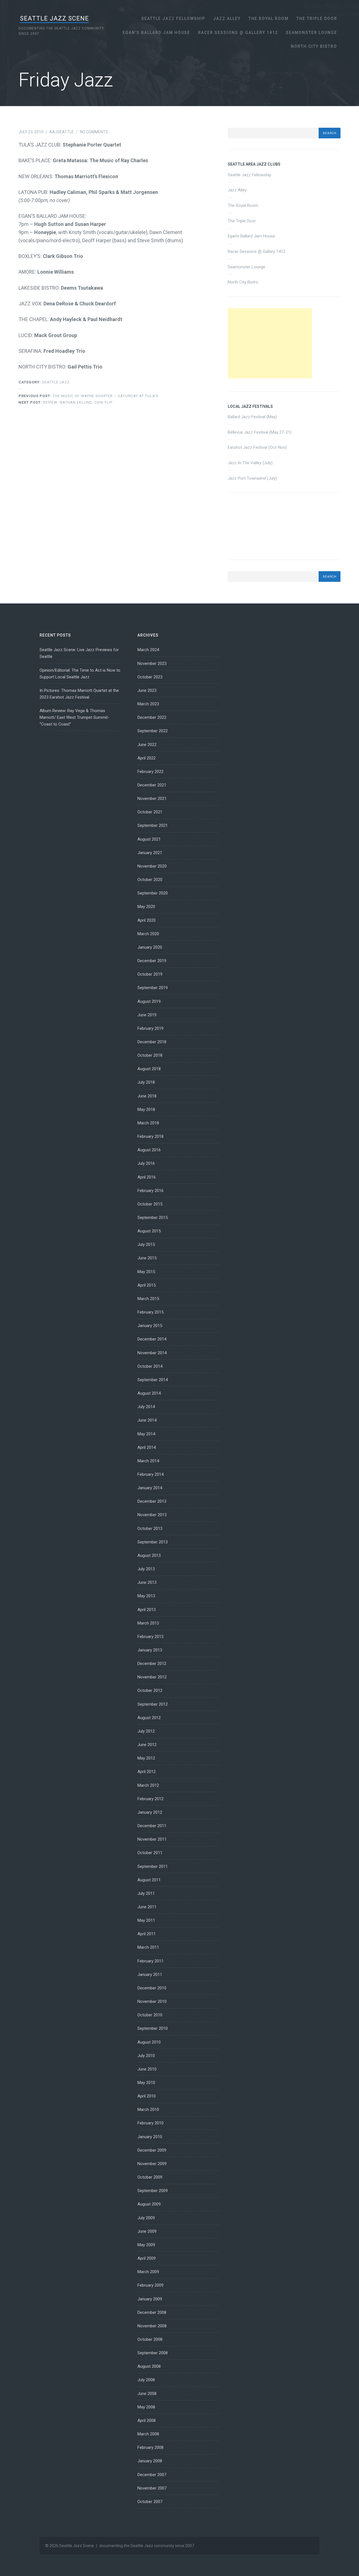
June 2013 (147, 1582)
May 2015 (146, 1272)
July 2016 (146, 1163)
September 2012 (153, 1704)
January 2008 (150, 2461)
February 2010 (150, 2123)
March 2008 (148, 2434)
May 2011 (146, 1920)
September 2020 (153, 893)
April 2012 (147, 1772)
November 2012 (152, 1677)
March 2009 (148, 2272)
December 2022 (152, 717)
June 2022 (147, 745)
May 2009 (146, 2245)
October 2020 (150, 880)
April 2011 (147, 1934)
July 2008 (146, 2380)
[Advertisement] (270, 343)
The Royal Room (269, 19)
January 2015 (150, 1326)
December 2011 (152, 1826)
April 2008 (147, 2421)
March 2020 (148, 934)
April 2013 (147, 1610)
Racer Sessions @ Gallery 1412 (238, 33)
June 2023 (147, 690)
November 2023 (152, 664)
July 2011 (146, 1893)
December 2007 (152, 2475)
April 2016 (147, 1177)
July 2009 (146, 2218)
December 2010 (152, 1988)
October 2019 (150, 974)
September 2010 (153, 2028)
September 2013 (153, 1542)
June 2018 (147, 1096)
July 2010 (146, 2056)
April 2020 (147, 920)
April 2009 (147, 2258)
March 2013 (148, 1623)
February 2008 (150, 2447)
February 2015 (150, 1312)
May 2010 (146, 2083)
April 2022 (147, 758)
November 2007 (152, 2488)
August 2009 (149, 2204)
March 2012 (148, 1785)
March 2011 (148, 1947)
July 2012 (146, 1731)
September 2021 (153, 825)
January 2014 (150, 1488)
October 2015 (150, 1204)
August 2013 (149, 1555)
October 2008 (150, 2339)
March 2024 (148, 650)
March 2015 (148, 1299)
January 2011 (150, 1975)
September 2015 (153, 1218)
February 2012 (150, 1799)
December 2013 (152, 1501)
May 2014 (146, 1434)
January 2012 (150, 1812)
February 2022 (150, 772)
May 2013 (146, 1596)
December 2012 (152, 1664)
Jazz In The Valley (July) (250, 463)
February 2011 (150, 1961)
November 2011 (152, 1839)
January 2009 (150, 2299)
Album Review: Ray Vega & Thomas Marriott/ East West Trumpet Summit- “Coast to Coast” (74, 717)
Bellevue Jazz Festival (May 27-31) (260, 432)
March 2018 (148, 1123)
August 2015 (149, 1231)
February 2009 (150, 2285)
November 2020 (152, 866)
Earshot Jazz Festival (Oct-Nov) (257, 447)
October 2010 (150, 2015)
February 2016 (150, 1191)
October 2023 (150, 677)
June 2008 (147, 2394)
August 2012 (149, 1718)
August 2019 (149, 1001)
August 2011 (149, 1880)
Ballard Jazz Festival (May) (252, 417)
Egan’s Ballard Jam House (156, 33)
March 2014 (148, 1461)
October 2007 (150, 2502)
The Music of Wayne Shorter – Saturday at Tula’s (88, 396)
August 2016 (149, 1150)
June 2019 (147, 1015)
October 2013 (150, 1529)
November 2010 (152, 2001)
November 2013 (152, 1515)
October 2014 (150, 1366)
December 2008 (152, 2312)
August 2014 (149, 1393)
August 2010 (149, 2042)
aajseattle (62, 132)
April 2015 (147, 1285)
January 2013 (150, 1650)
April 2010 (147, 2096)
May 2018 (146, 1109)
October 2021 (150, 812)
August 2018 (149, 1069)
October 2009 (150, 2177)
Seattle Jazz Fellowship (173, 19)
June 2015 (147, 1258)
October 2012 (150, 1690)
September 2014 (153, 1380)
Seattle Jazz (56, 382)
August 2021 (149, 839)
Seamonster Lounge (311, 33)
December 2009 (152, 2150)
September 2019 (153, 988)
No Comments (94, 132)
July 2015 (146, 1244)
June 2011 (147, 1907)
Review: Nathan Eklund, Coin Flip (65, 402)
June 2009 (147, 2231)
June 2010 (147, 2069)
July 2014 (146, 1407)
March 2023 (148, 704)
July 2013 (146, 1569)
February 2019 (150, 1028)
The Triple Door (317, 19)
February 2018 (150, 1136)
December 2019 (152, 961)
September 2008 (153, 2353)
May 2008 (146, 2407)
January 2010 (150, 2137)
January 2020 (150, 947)
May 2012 (146, 1758)
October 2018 (150, 1055)
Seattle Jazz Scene (54, 18)
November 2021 (152, 799)
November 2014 (152, 1353)
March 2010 (148, 2110)
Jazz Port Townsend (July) (252, 478)
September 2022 (153, 731)
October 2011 (150, 1853)
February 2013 (150, 1637)
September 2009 (153, 2191)
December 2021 (152, 785)
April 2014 (147, 1447)
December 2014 (152, 1339)
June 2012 (147, 1745)
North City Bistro (314, 46)
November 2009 (152, 2164)
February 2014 (150, 1474)
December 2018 (152, 1042)
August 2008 (149, 2366)
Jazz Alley (227, 19)
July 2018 (146, 1082)
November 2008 (152, 2326)
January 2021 (150, 853)
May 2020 (146, 907)
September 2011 (153, 1866)
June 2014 (147, 1420)
